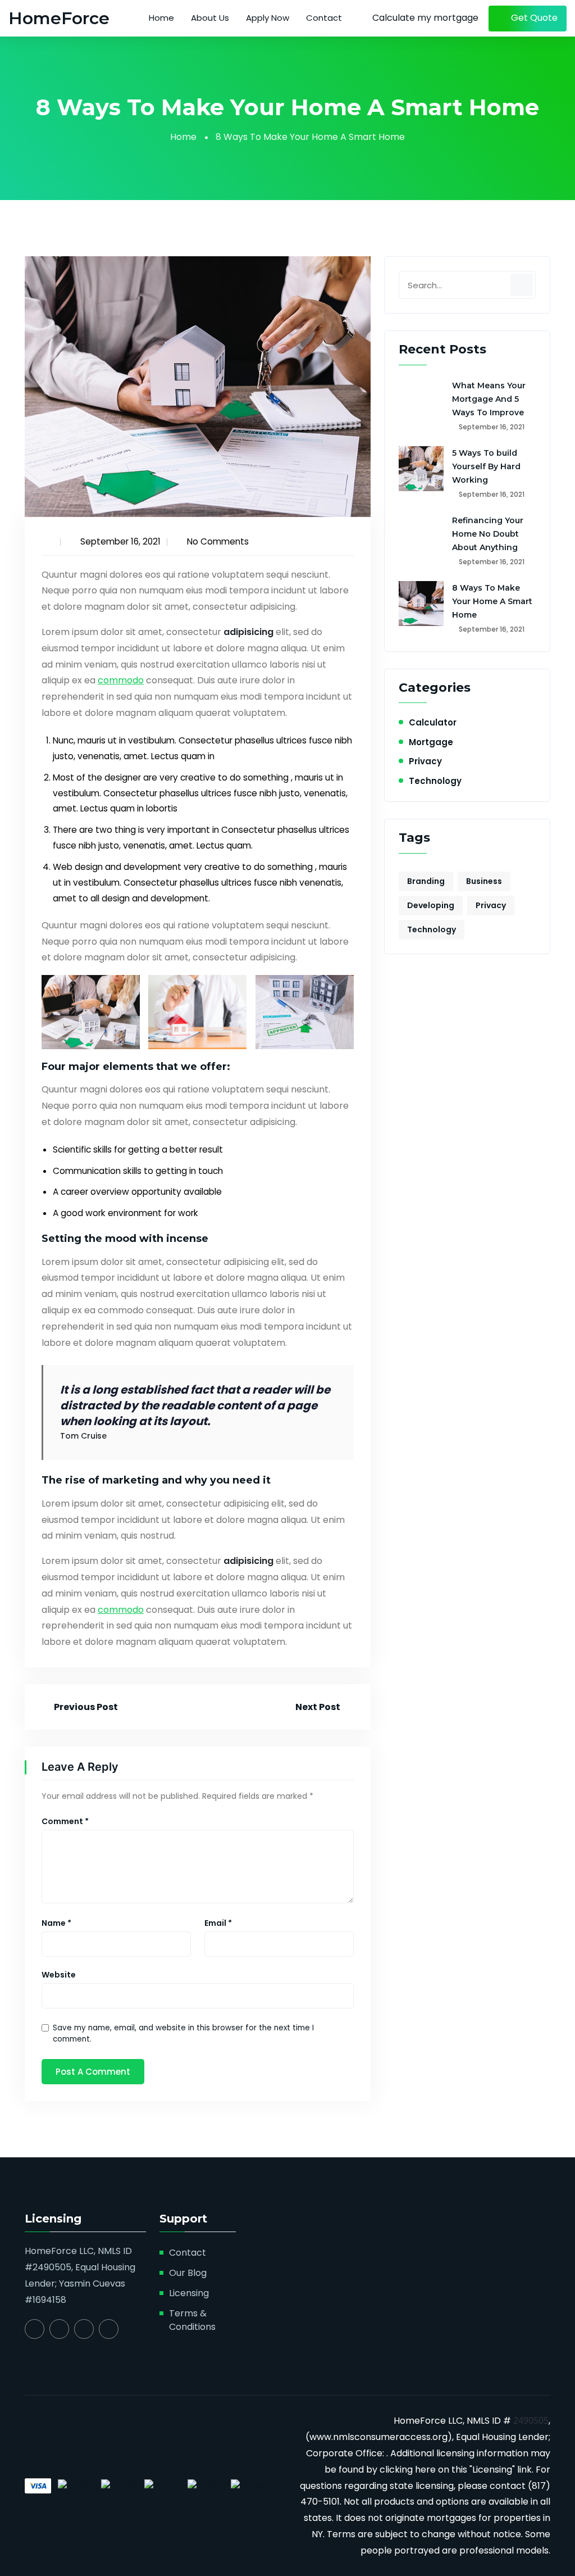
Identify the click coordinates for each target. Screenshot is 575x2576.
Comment (65, 1821)
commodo (121, 680)
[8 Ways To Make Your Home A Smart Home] (421, 604)
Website (59, 1975)
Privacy (425, 761)
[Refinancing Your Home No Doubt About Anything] (421, 536)
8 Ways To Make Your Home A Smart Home (492, 601)
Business (484, 881)
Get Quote (533, 18)
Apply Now (268, 18)
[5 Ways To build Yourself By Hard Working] (421, 469)
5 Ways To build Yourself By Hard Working (486, 466)
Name (56, 1923)
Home (161, 18)
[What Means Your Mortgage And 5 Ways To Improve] (421, 401)
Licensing (189, 2293)
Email (218, 1923)
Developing (431, 905)
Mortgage (431, 742)
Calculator (433, 722)
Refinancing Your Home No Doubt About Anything (488, 534)
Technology (435, 781)
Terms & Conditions (192, 2320)
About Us (210, 18)
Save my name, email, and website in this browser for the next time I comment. (183, 2033)
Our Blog (188, 2273)
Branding (426, 881)
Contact (324, 18)
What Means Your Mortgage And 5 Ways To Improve (489, 399)
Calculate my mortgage (425, 18)
